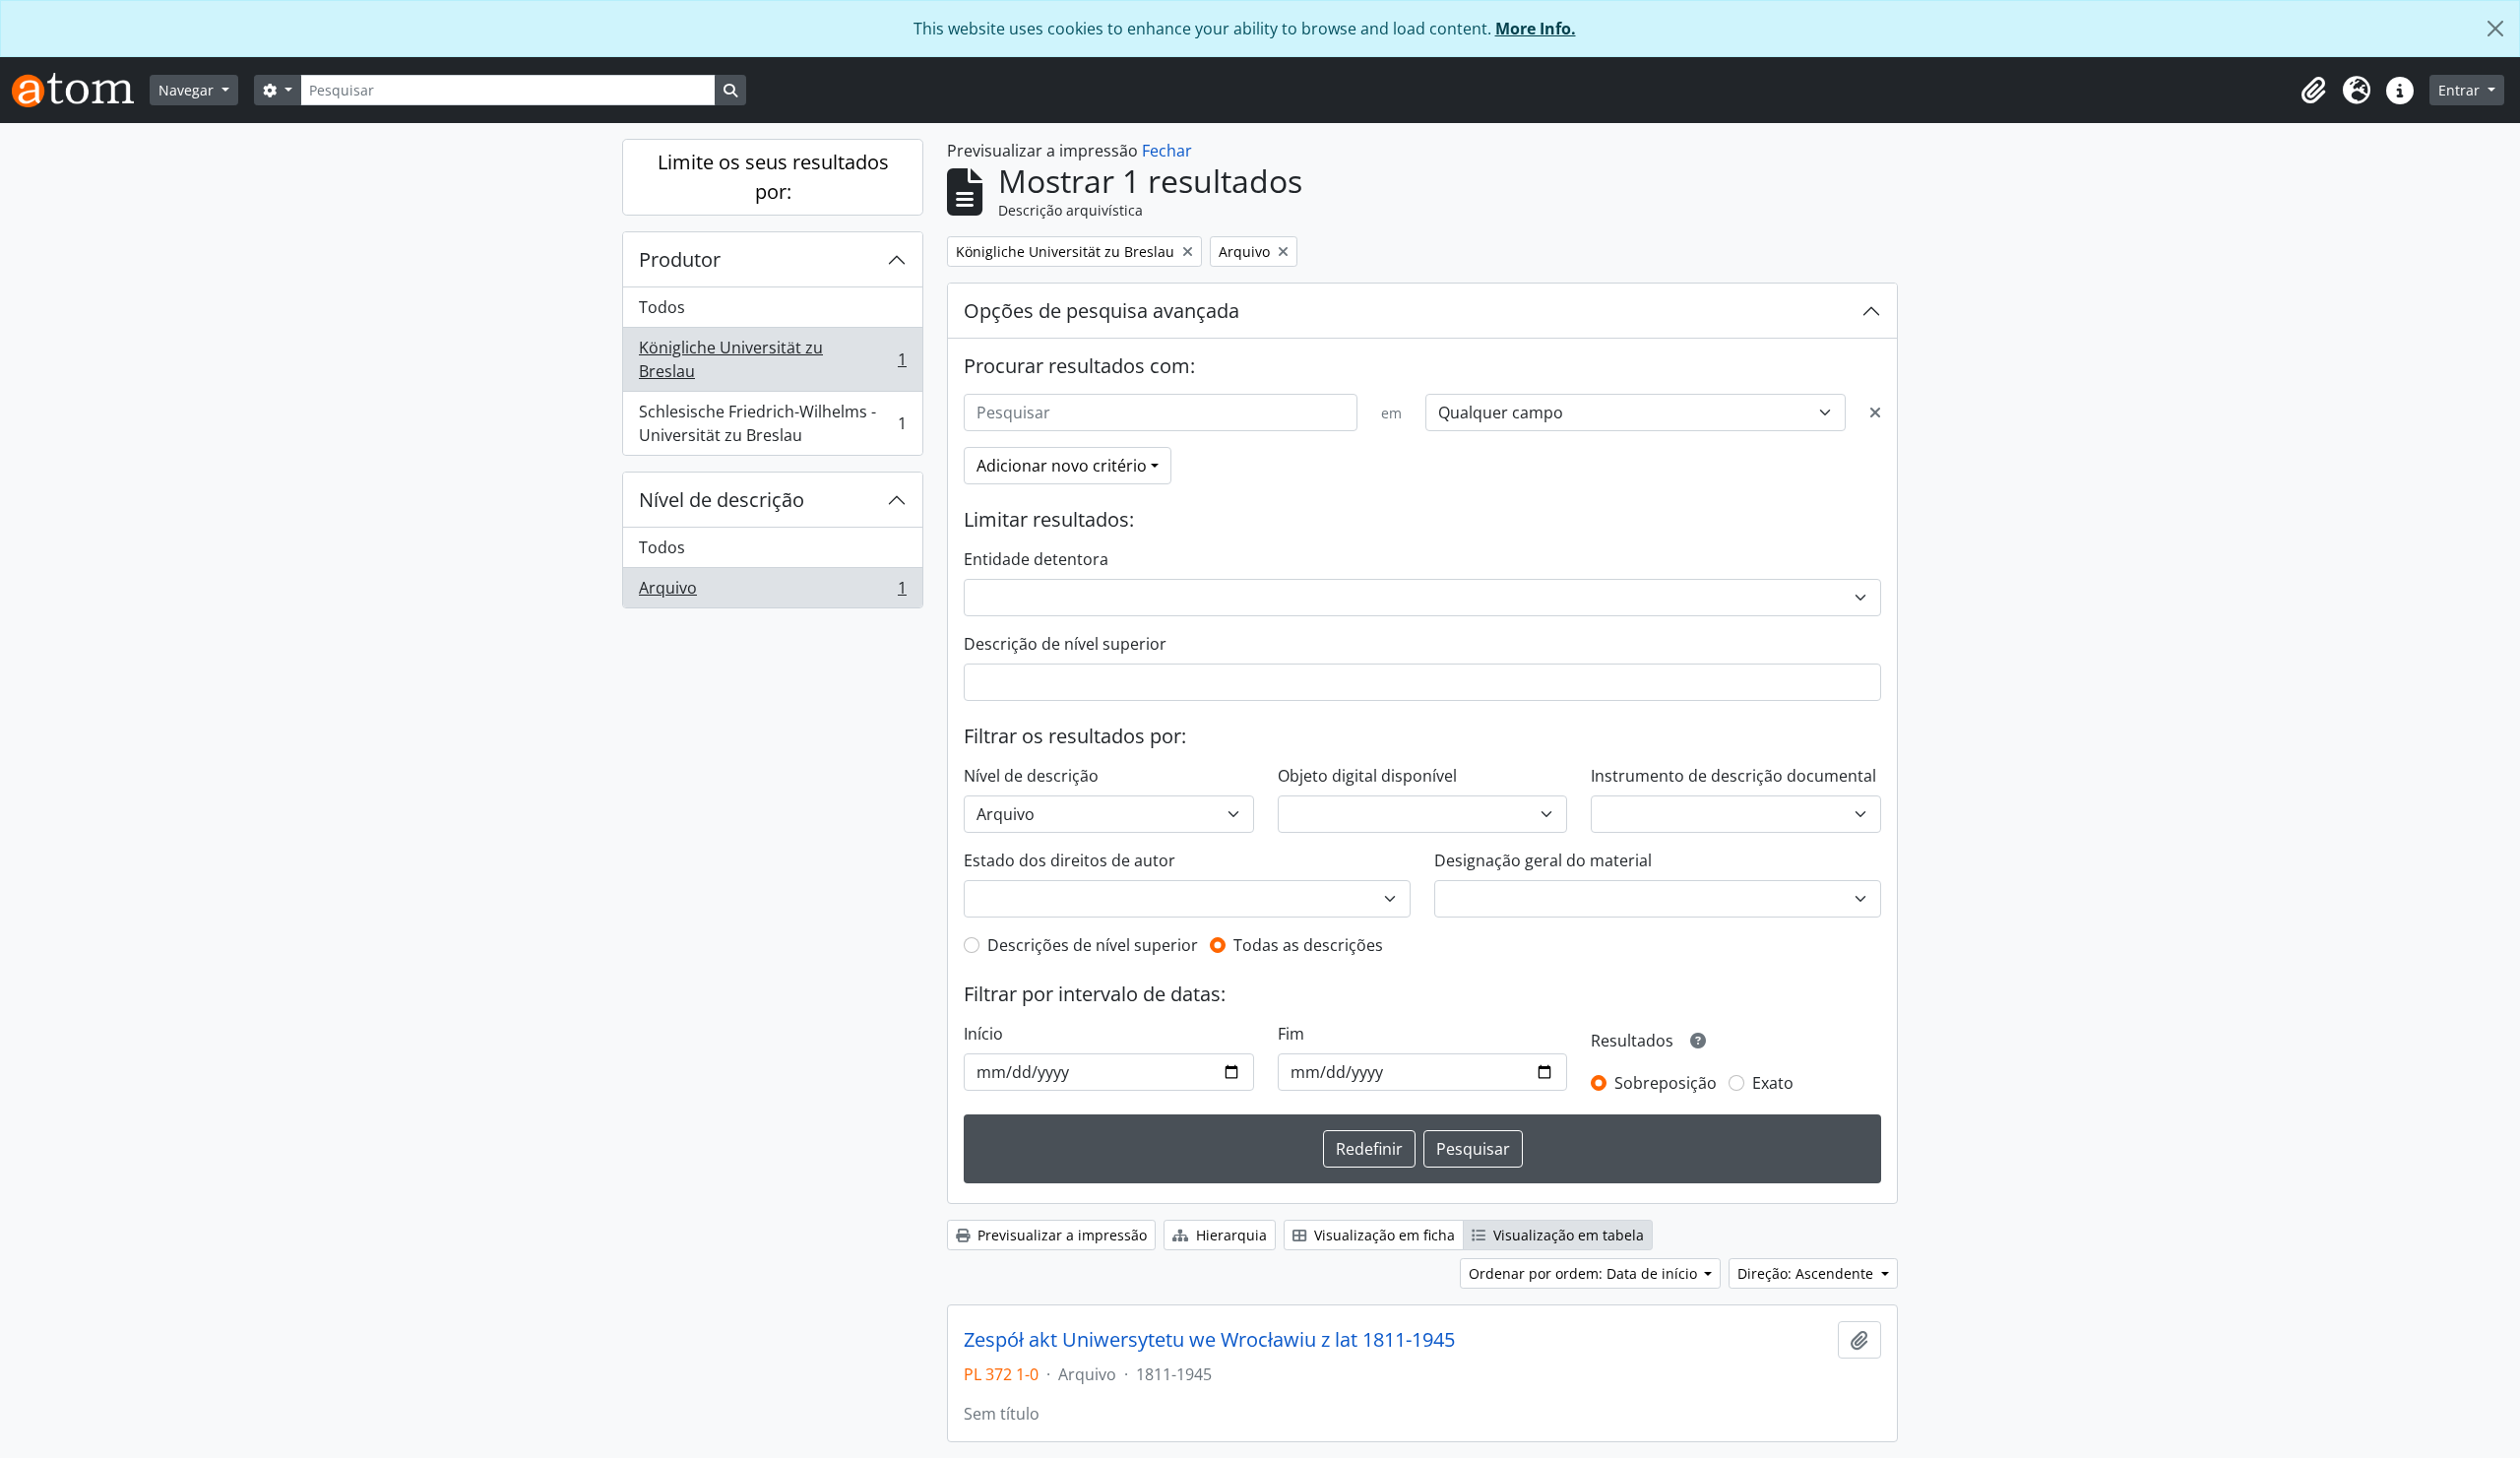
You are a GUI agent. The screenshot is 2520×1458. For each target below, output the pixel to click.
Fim (1291, 1034)
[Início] (81, 90)
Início (983, 1034)
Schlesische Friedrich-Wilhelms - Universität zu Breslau (772, 423)
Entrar (2461, 90)
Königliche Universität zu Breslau (772, 359)
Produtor (680, 259)
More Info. (1536, 29)
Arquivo (772, 592)
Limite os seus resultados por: (773, 177)
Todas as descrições (1308, 945)
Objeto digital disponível (1367, 776)
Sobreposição (1666, 1083)
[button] (2313, 91)
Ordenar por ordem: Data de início (1585, 1273)
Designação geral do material (1543, 860)
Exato (1773, 1083)
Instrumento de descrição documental (1733, 776)
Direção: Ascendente (1807, 1273)
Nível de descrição (722, 500)
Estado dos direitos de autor (1070, 860)
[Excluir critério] (1875, 412)
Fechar (1167, 151)
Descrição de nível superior (1065, 644)
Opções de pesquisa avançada (1102, 311)
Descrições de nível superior (1093, 945)
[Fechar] (2495, 29)
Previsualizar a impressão (1060, 1235)
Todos (662, 307)
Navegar (188, 90)
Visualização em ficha (1383, 1235)
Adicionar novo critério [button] (1062, 466)
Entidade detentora (1036, 559)
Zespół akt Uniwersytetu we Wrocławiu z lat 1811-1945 (1209, 1340)
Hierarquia (1229, 1235)
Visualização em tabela (1567, 1235)
